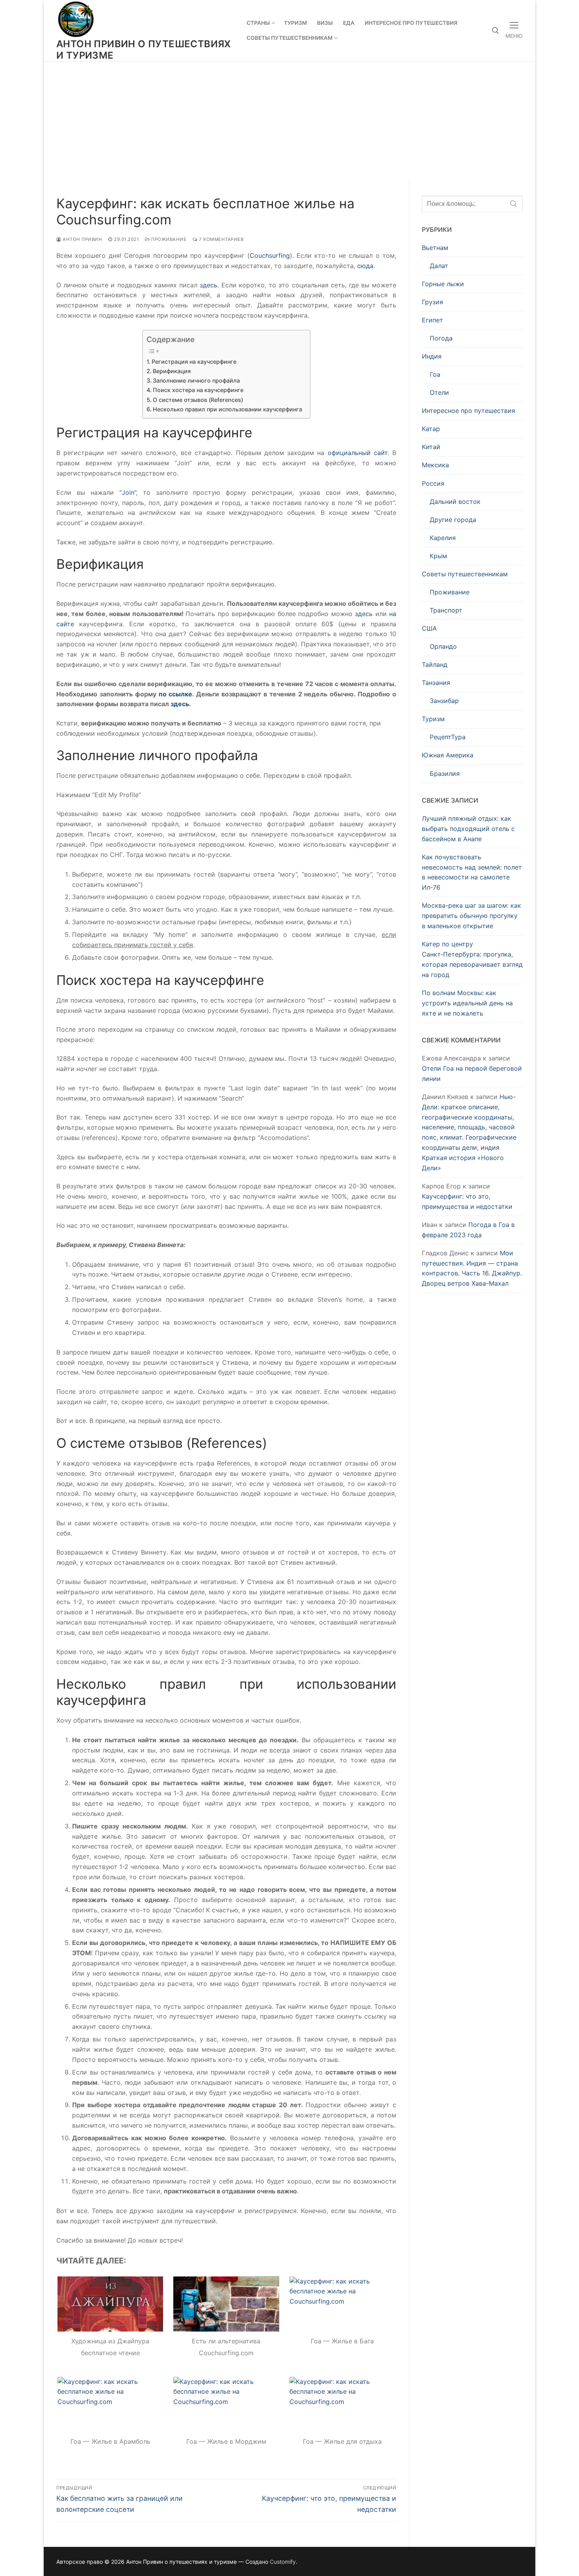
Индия (432, 356)
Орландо (443, 646)
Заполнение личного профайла (196, 380)
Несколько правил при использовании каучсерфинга (227, 409)
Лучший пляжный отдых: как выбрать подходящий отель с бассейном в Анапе (468, 829)
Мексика (435, 465)
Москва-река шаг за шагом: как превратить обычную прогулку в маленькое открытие (471, 916)
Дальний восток (455, 502)
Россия (433, 483)
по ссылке (176, 694)
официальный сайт (358, 453)
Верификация (172, 371)
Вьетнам (435, 248)
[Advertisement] (289, 120)
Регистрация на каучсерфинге (194, 362)
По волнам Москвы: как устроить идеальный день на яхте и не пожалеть (467, 1003)
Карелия (443, 538)
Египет (432, 320)
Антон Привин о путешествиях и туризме (144, 50)
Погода (441, 338)
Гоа (435, 374)
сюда (365, 266)
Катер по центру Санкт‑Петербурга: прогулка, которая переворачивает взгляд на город (472, 959)
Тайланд (435, 664)
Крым (438, 556)
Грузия (432, 302)
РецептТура (448, 737)
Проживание (168, 239)
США (429, 628)
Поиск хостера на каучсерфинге (198, 390)
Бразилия (445, 774)
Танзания (436, 683)
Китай (431, 447)
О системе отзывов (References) (198, 400)
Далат (439, 266)
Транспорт (446, 610)
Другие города (453, 520)
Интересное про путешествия (469, 411)
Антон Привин (82, 239)
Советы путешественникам (465, 574)
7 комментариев (221, 239)
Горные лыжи (443, 284)
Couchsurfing (270, 255)
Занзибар (444, 701)
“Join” (128, 492)
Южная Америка (448, 755)
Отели (439, 392)
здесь (209, 285)
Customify (283, 2562)
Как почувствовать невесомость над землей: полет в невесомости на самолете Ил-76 (472, 872)
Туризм (433, 719)
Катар (431, 429)
